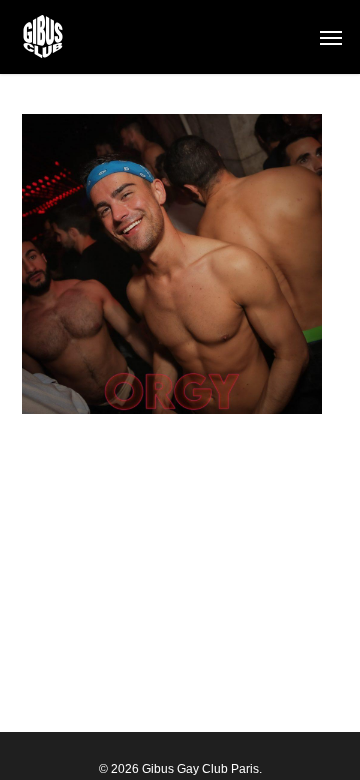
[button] (331, 37)
